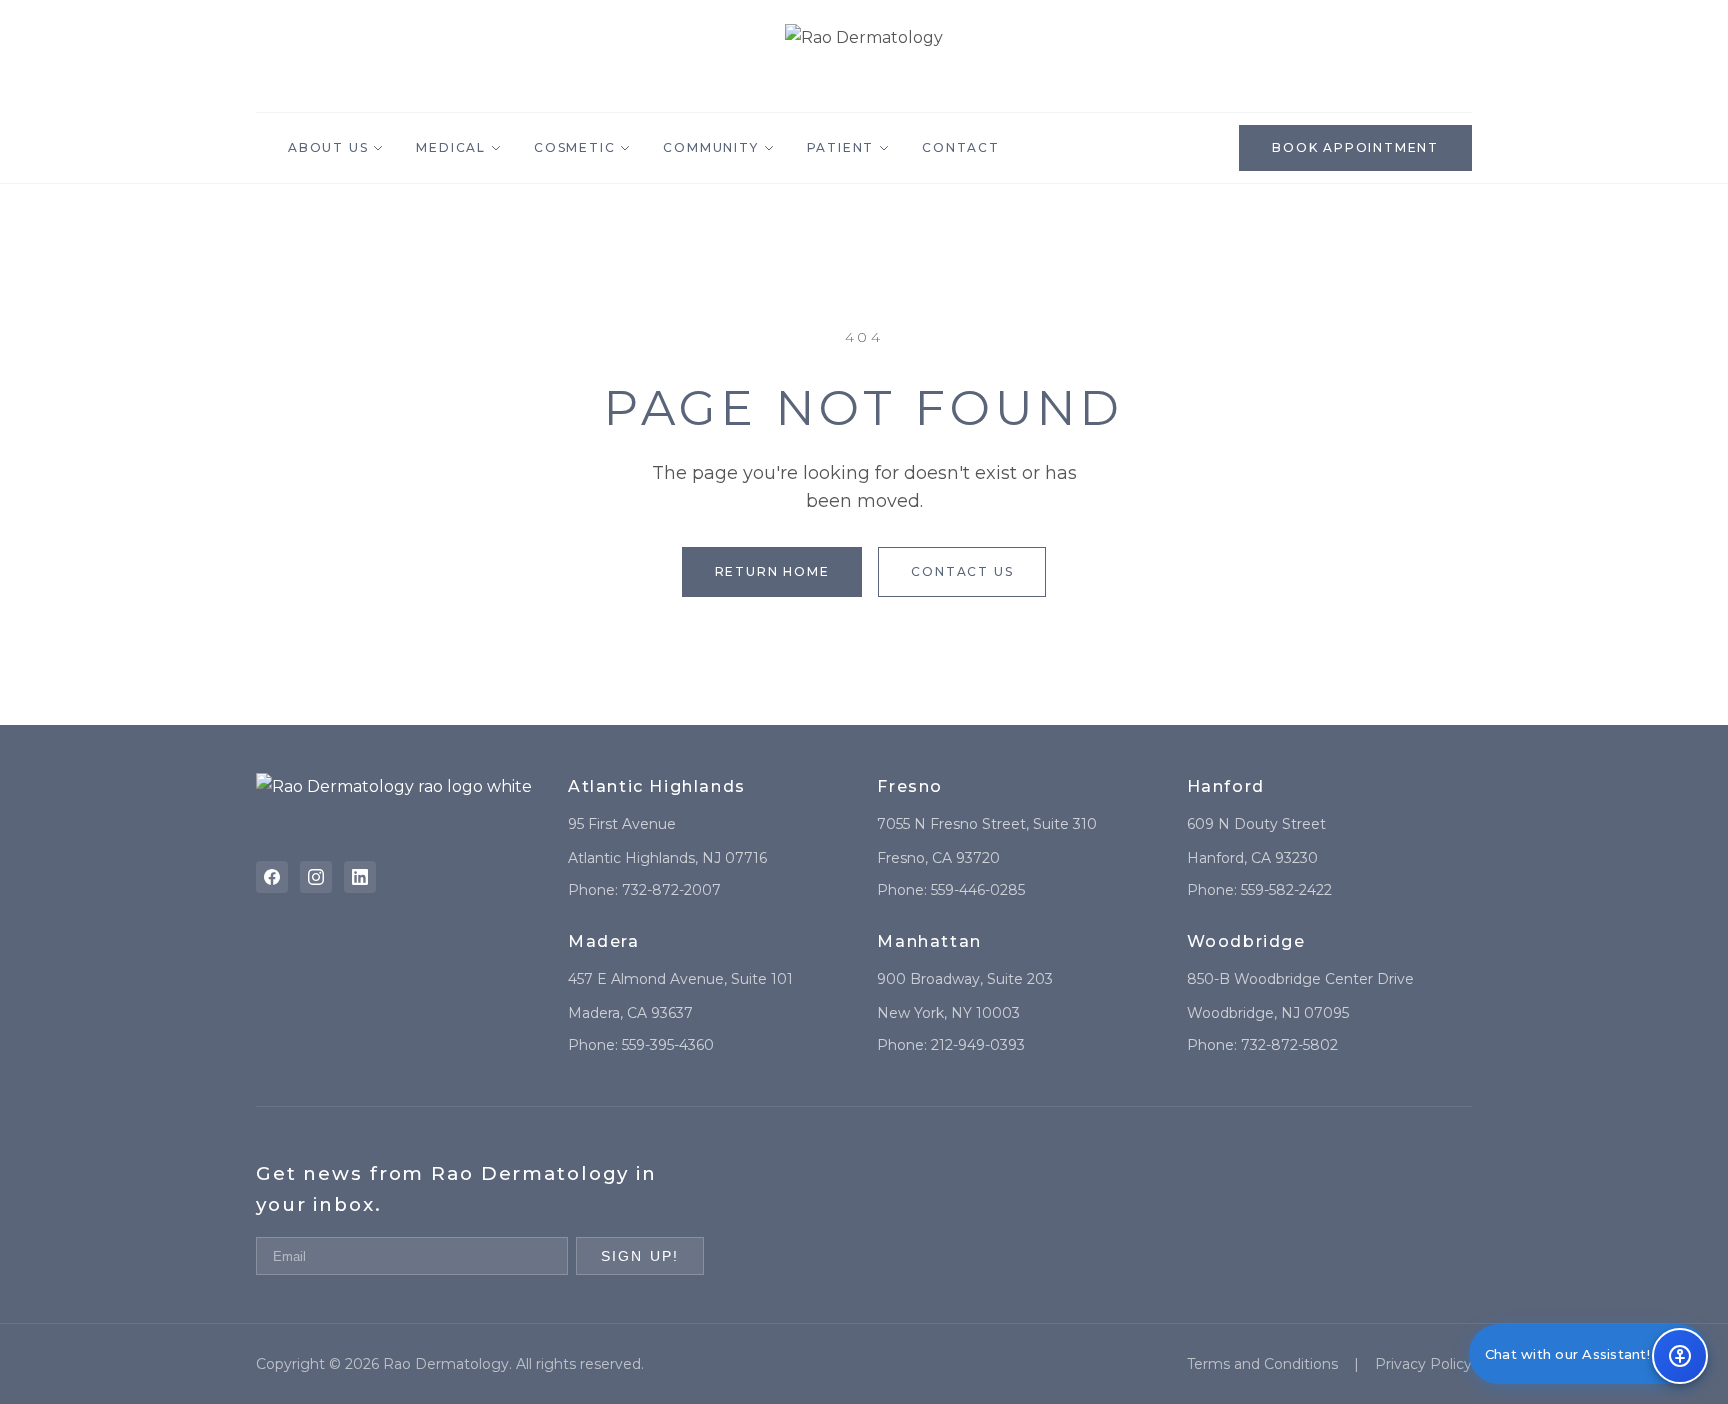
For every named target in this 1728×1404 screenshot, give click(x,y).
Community (710, 147)
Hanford (1226, 786)
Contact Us (962, 571)
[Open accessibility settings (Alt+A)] (1680, 1356)
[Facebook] (272, 877)
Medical (451, 147)
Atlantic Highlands (657, 786)
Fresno (910, 786)
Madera (604, 941)
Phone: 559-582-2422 (1259, 890)
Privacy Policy (1423, 1364)
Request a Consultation (350, 951)
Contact (961, 147)
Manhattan (929, 941)
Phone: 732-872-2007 (644, 890)
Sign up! (640, 1256)
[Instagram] (316, 877)
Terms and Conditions (1262, 1364)
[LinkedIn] (360, 877)
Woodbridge (1246, 941)
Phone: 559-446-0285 (951, 890)
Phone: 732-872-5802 (1262, 1045)
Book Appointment (1355, 147)
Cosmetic (574, 147)
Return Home (772, 571)
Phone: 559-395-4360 (641, 1045)
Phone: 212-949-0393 (951, 1045)
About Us (328, 147)
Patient (841, 147)
